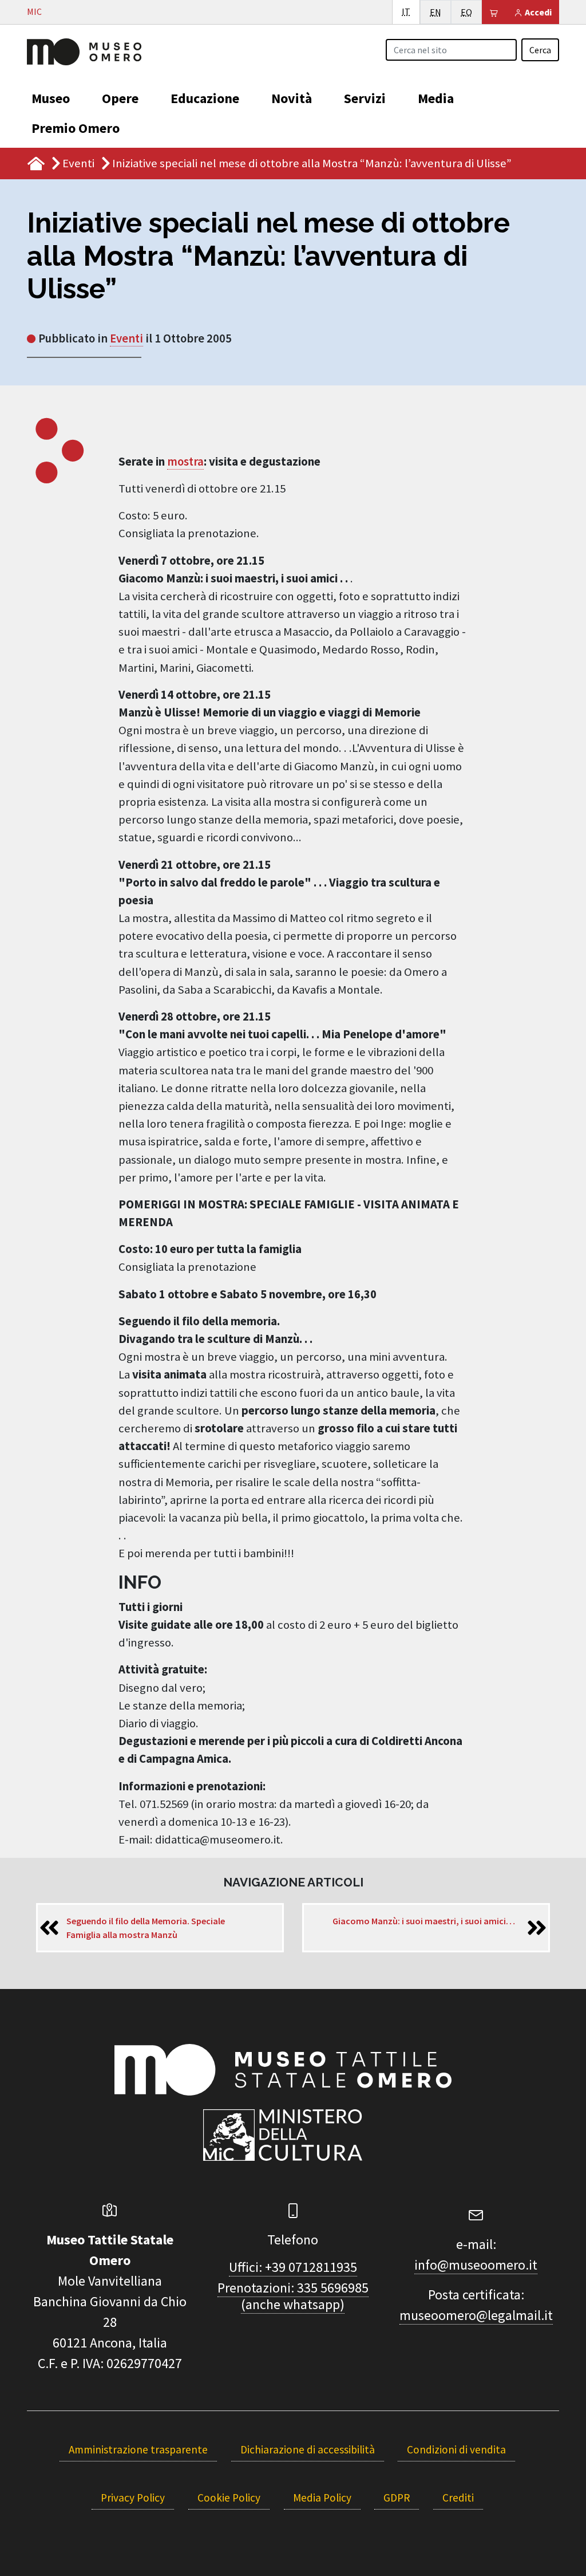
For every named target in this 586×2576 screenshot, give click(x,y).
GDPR (397, 2498)
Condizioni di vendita (456, 2449)
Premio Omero (76, 128)
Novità (292, 98)
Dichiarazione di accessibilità (308, 2449)
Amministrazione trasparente (138, 2449)
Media (436, 98)
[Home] (84, 50)
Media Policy (322, 2498)
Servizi (365, 98)
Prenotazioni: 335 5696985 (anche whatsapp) (293, 2296)
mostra (185, 462)
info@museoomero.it (476, 2265)
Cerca (540, 50)
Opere (120, 98)
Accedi (537, 12)
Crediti (458, 2498)
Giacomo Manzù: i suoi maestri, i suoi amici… (424, 1921)
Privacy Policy (133, 2498)
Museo (51, 98)
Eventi (78, 163)
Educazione (205, 98)
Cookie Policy (229, 2498)
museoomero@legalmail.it (476, 2315)
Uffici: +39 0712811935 (293, 2267)
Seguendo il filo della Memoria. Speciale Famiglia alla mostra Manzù (146, 1928)
